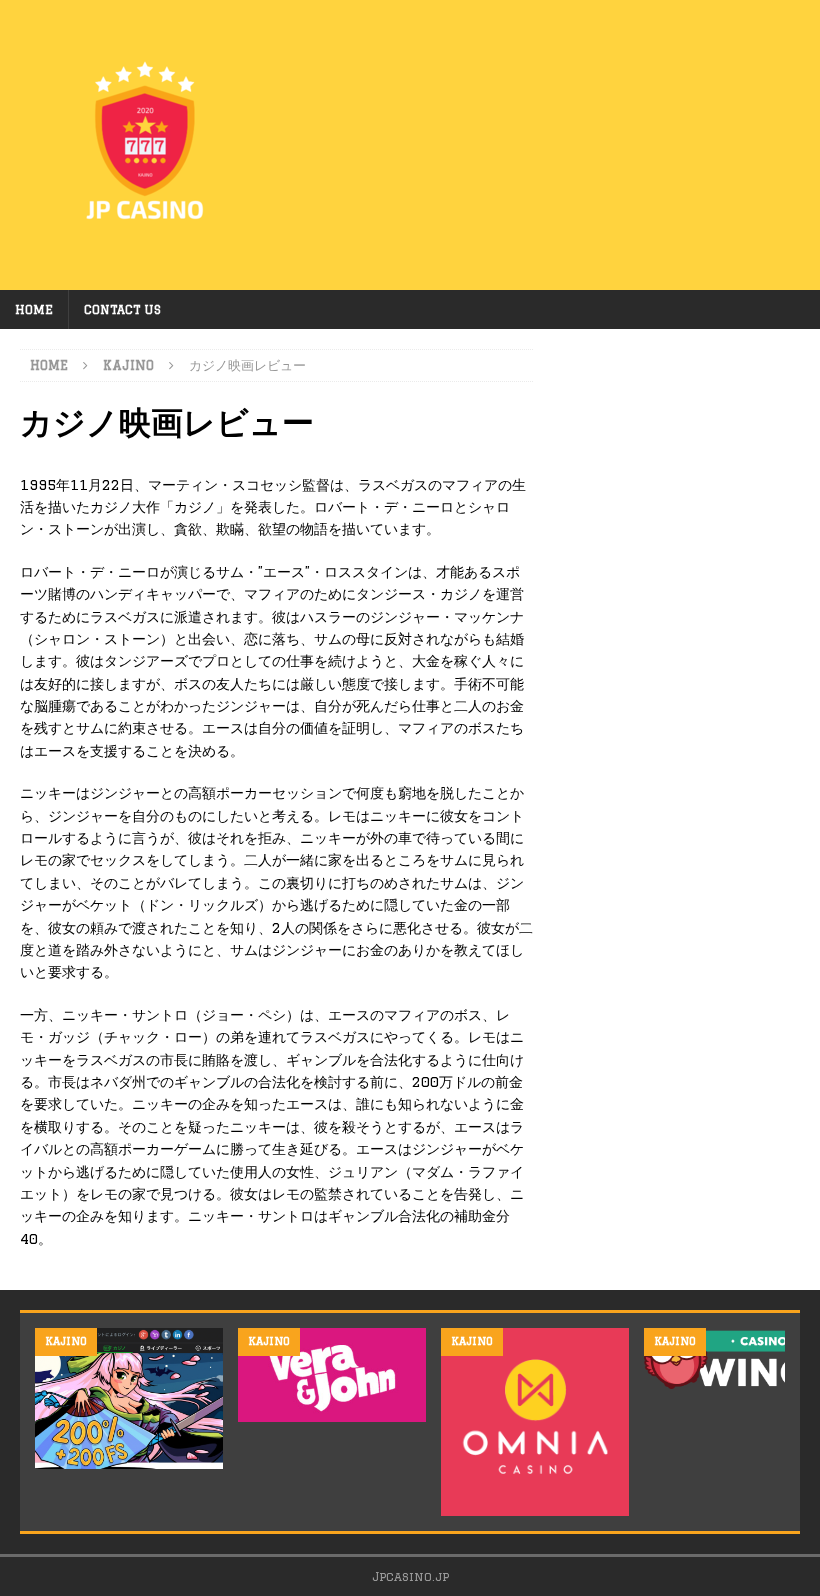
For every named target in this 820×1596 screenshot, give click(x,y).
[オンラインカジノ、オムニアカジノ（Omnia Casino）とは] (535, 1422)
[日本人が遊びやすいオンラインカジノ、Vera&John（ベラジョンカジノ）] (332, 1375)
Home (34, 309)
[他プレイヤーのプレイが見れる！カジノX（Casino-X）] (129, 1398)
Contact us (122, 309)
